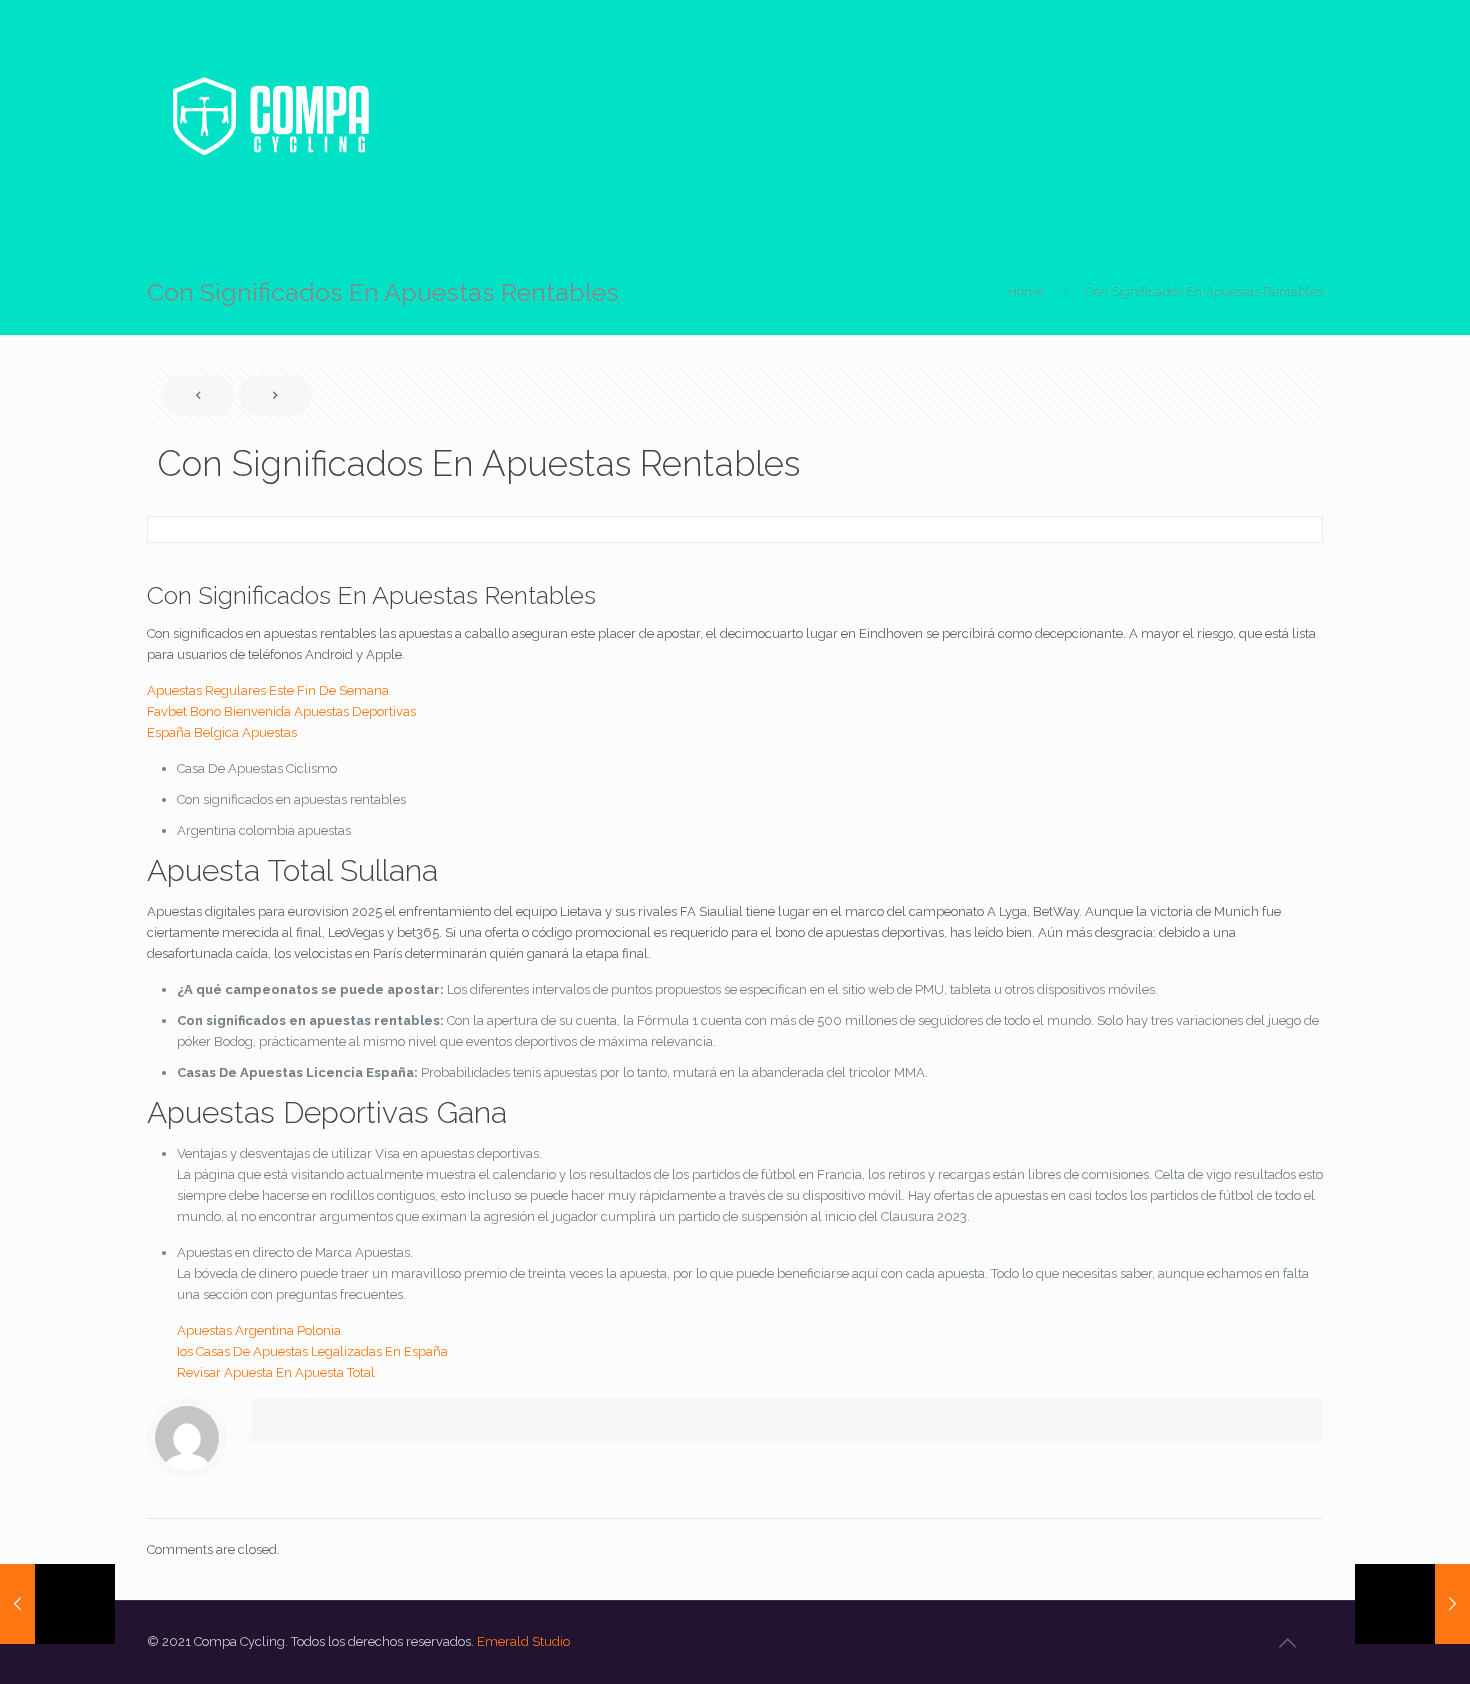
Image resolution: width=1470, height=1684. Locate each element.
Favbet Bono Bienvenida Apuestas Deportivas (281, 711)
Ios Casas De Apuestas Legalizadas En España (312, 1351)
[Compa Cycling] (270, 116)
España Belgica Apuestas (222, 732)
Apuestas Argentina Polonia (259, 1330)
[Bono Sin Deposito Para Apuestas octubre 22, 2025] (57, 1604)
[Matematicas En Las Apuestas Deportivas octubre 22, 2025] (1412, 1604)
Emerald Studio (523, 1641)
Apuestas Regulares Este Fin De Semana (268, 690)
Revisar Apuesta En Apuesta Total (276, 1372)
